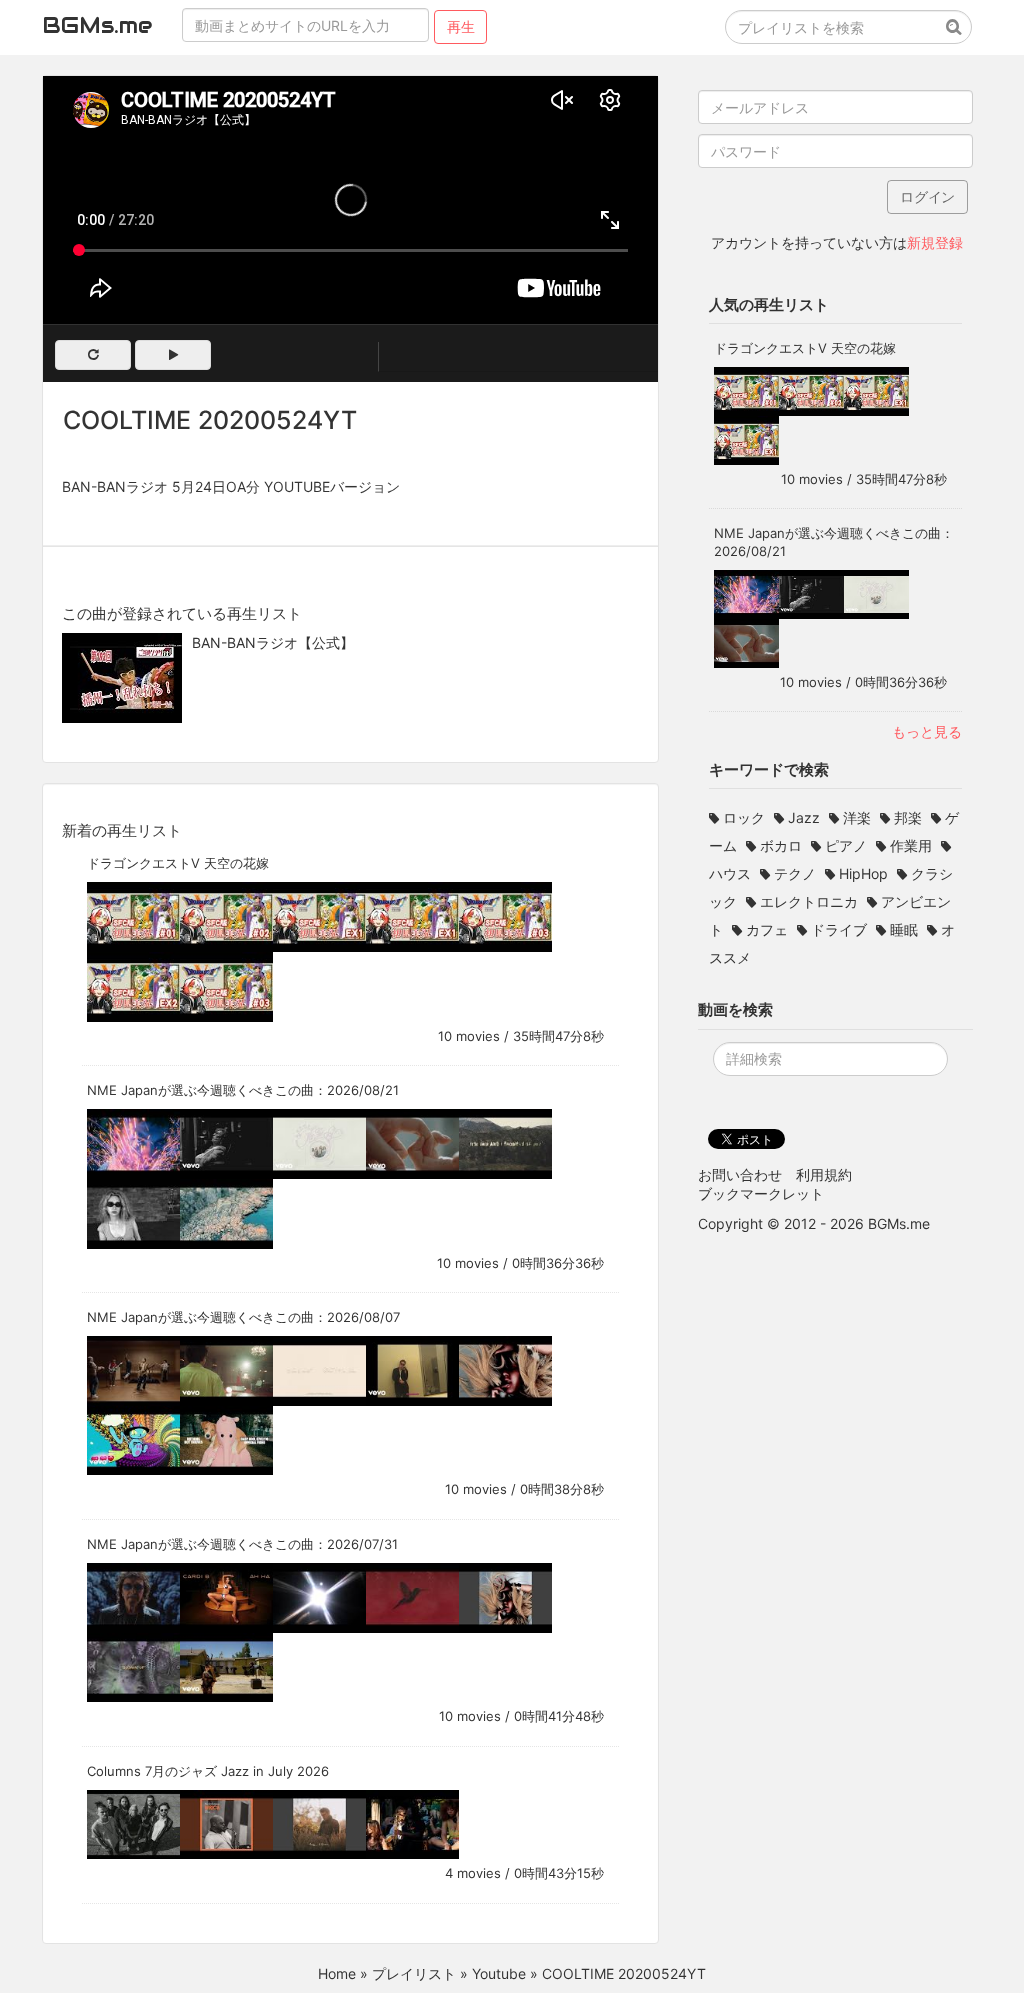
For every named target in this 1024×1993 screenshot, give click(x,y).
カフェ (767, 929)
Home (337, 1973)
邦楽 (908, 817)
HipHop (863, 873)
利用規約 (824, 1174)
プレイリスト (414, 1973)
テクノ (795, 873)
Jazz (804, 817)
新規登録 (935, 242)
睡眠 (904, 929)
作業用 (911, 845)
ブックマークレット (761, 1193)
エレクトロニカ (809, 901)
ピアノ (846, 845)
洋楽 (857, 817)
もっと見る (927, 731)
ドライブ (839, 929)
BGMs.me (97, 25)
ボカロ (781, 845)
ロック (744, 817)
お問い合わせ (740, 1174)
